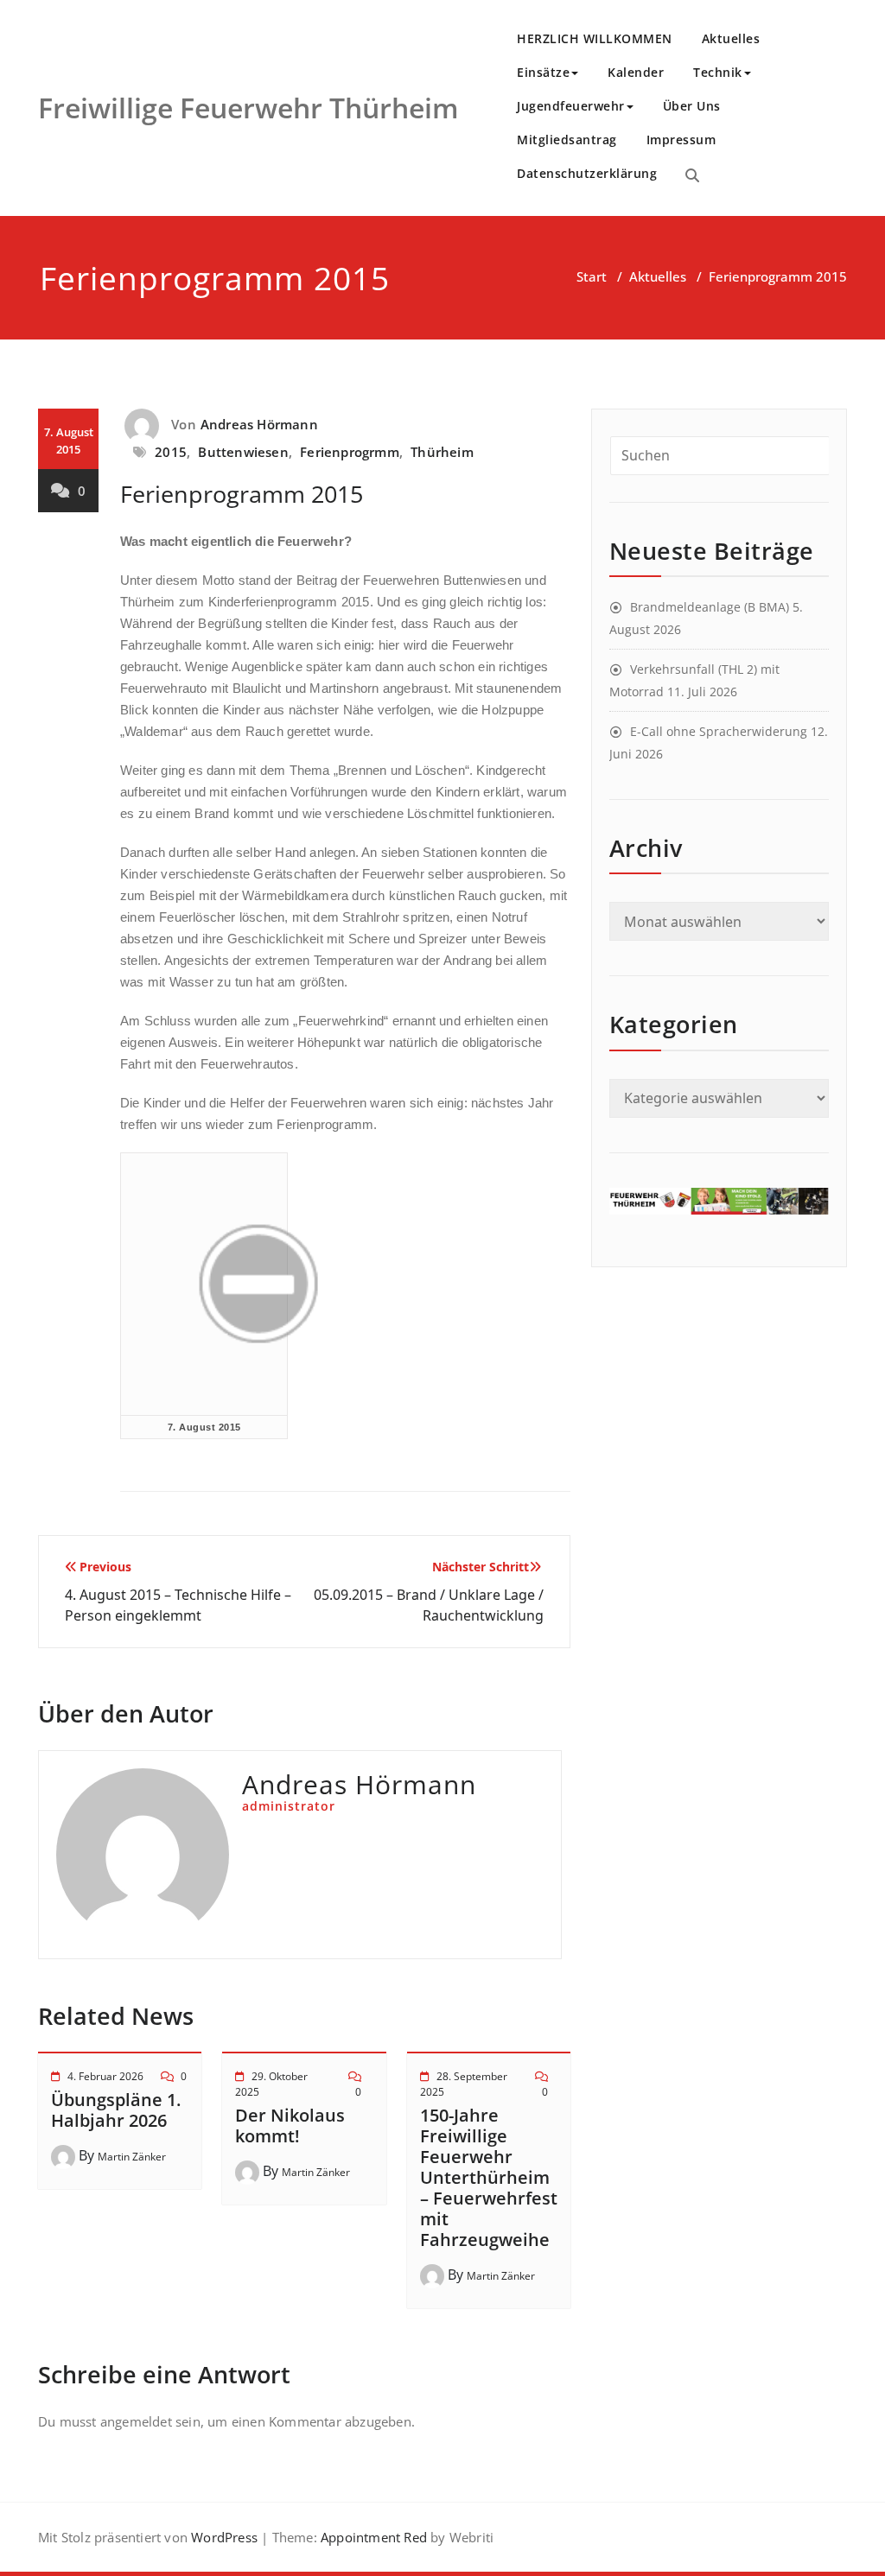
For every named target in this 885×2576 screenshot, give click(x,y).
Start (592, 276)
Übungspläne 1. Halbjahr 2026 (116, 2110)
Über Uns (692, 106)
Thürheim (442, 452)
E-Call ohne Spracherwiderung (719, 731)
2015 (171, 452)
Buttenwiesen (243, 452)
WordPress (224, 2537)
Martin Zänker (132, 2157)
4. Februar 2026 (105, 2076)
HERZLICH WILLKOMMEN (595, 38)
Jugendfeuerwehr (571, 106)
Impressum (681, 140)
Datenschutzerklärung (587, 173)
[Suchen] (692, 175)
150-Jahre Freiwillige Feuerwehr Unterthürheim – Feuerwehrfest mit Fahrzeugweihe (489, 2177)
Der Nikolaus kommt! (290, 2126)
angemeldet (136, 2421)
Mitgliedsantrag (567, 140)
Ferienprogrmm (350, 452)
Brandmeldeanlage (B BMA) (710, 607)
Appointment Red (372, 2537)
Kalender (636, 72)
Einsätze (543, 72)
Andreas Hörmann (259, 424)
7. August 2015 (204, 1427)
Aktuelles (731, 38)
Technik (718, 72)
